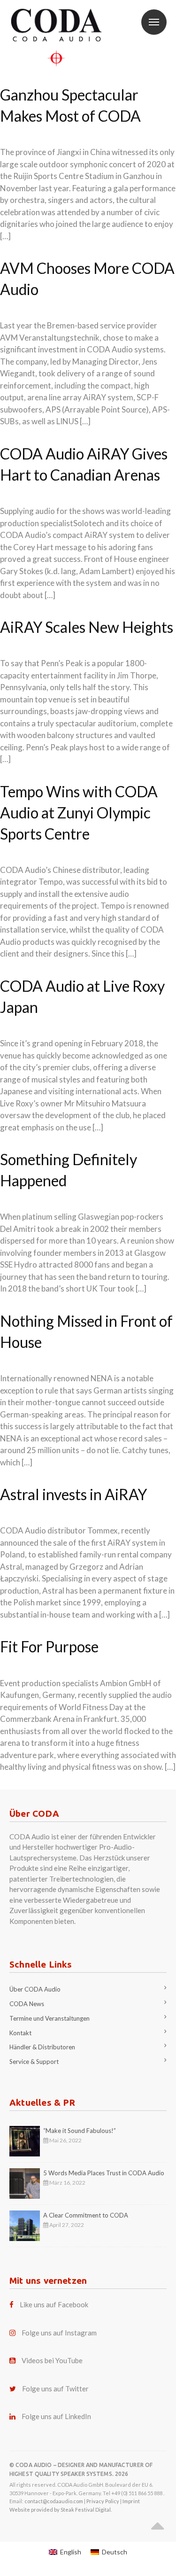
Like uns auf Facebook (54, 2304)
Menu (154, 22)
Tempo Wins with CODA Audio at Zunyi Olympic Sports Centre (79, 813)
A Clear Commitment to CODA (86, 2215)
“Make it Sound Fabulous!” (80, 2131)
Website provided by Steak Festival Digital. (61, 2510)
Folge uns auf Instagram (59, 2333)
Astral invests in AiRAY (73, 1494)
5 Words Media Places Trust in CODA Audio (104, 2173)
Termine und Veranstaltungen (50, 2018)
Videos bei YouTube (52, 2360)
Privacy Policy (103, 2501)
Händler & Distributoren (42, 2047)
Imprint (131, 2501)
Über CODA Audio (35, 1989)
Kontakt (20, 2033)
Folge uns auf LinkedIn (56, 2416)
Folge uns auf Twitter (55, 2389)
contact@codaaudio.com (54, 2501)
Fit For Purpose (49, 1646)
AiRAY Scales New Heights (87, 627)
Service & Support (34, 2062)
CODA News (27, 2004)
